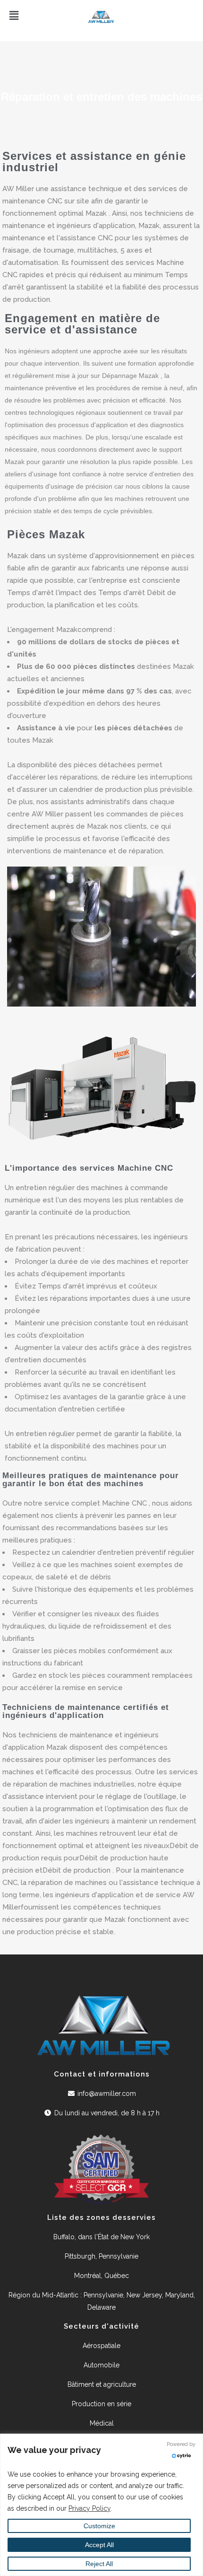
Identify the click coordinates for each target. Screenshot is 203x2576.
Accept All (99, 2545)
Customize (99, 2526)
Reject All (99, 2564)
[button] (48, 16)
